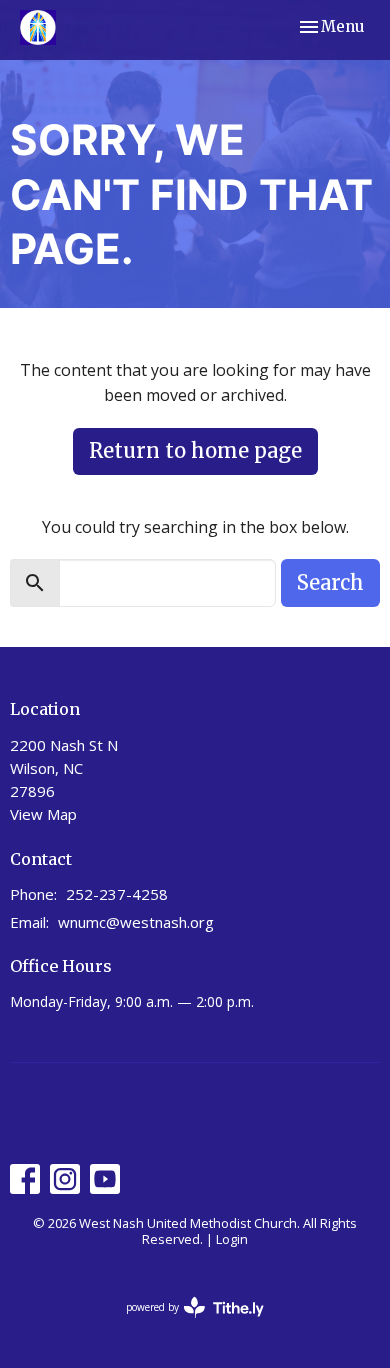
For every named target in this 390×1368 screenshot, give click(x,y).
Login (232, 1239)
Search (330, 582)
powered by (184, 1324)
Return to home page (195, 450)
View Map (43, 814)
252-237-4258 (117, 894)
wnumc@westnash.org (136, 922)
